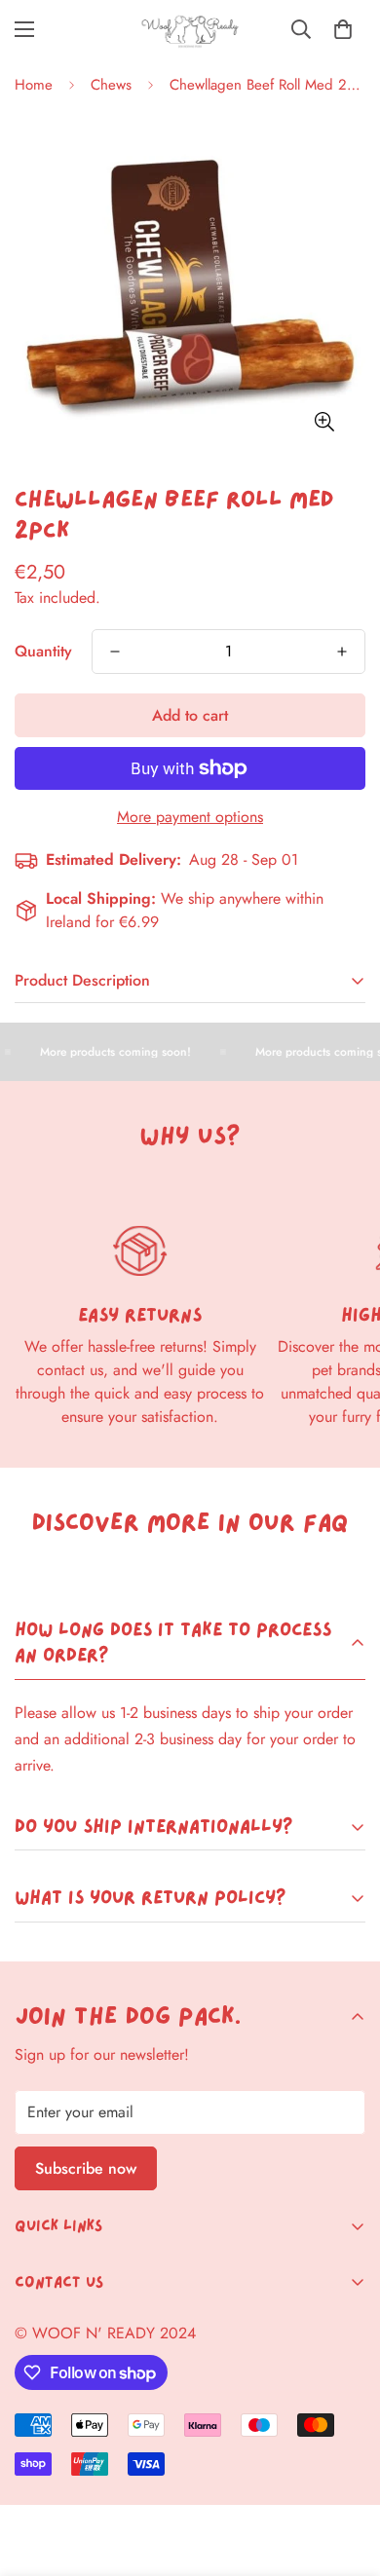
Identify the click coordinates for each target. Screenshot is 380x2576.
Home (34, 85)
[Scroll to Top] (345, 2473)
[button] (343, 29)
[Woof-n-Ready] (190, 30)
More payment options (190, 817)
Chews (111, 85)
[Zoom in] (324, 421)
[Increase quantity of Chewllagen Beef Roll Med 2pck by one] (342, 652)
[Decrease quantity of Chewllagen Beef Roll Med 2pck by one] (115, 652)
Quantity (43, 651)
